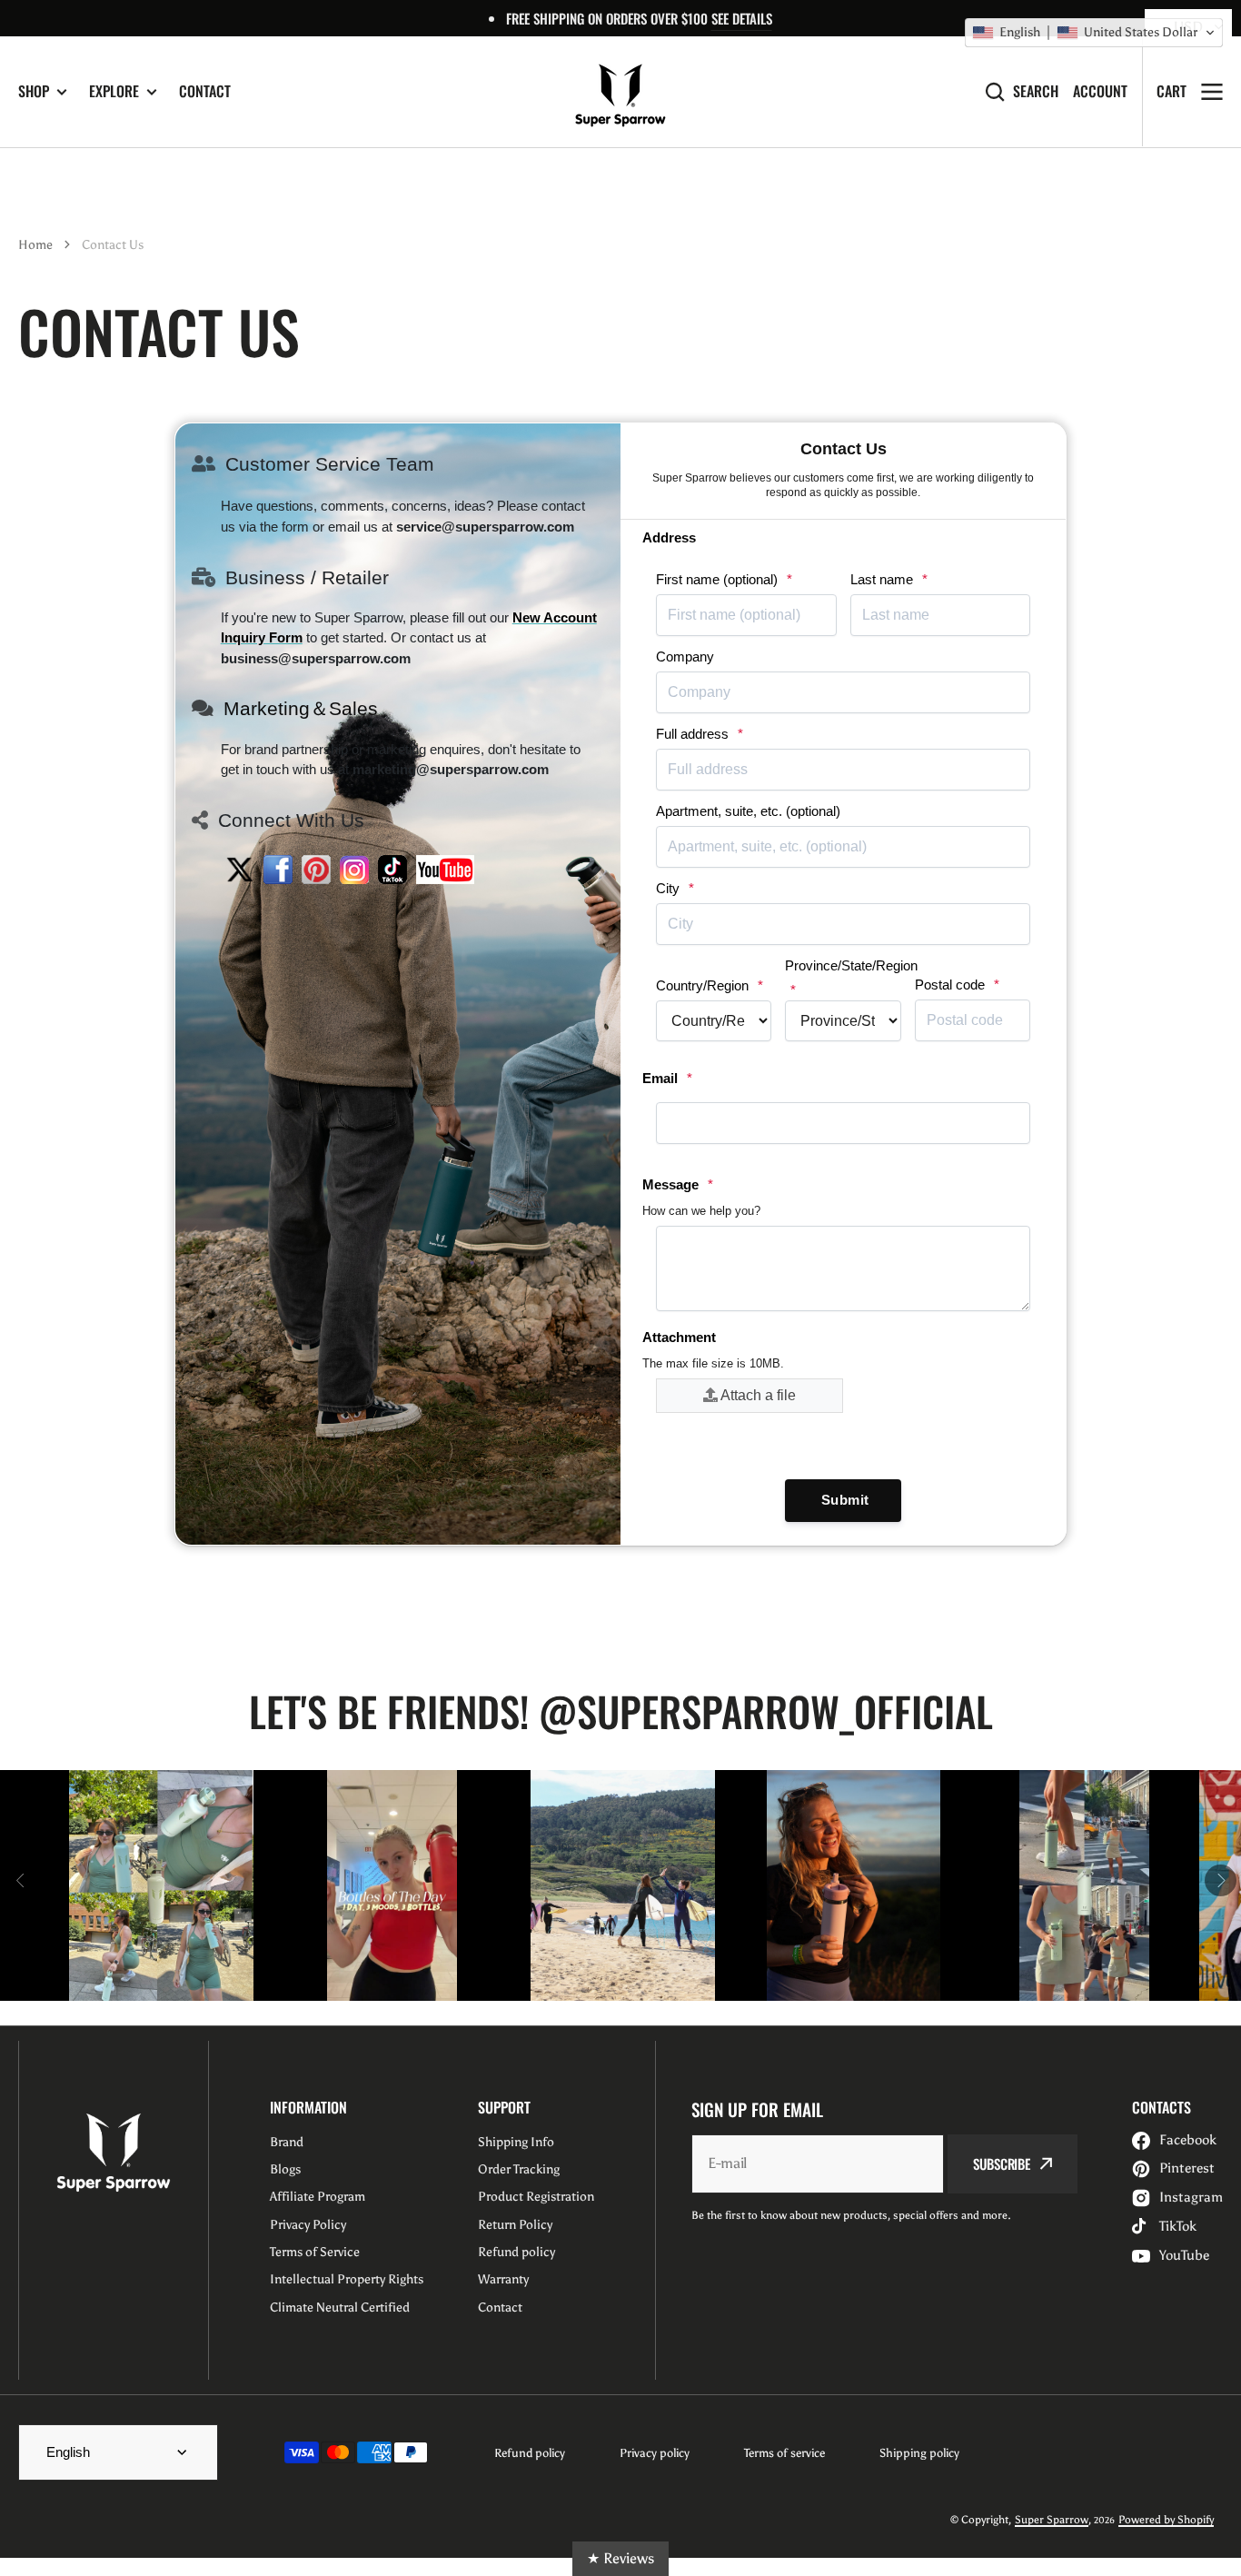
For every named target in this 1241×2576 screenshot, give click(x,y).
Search (1036, 91)
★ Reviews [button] (620, 2558)
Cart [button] (1172, 91)
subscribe (1002, 2163)
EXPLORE (114, 91)
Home (35, 245)
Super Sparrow (1052, 2520)
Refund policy (530, 2453)
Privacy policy (655, 2453)
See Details (742, 18)
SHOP (34, 91)
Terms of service (784, 2453)
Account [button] (1100, 91)
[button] (1094, 33)
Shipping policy (919, 2453)
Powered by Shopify (1166, 2520)
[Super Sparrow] (620, 92)
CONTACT (205, 91)
